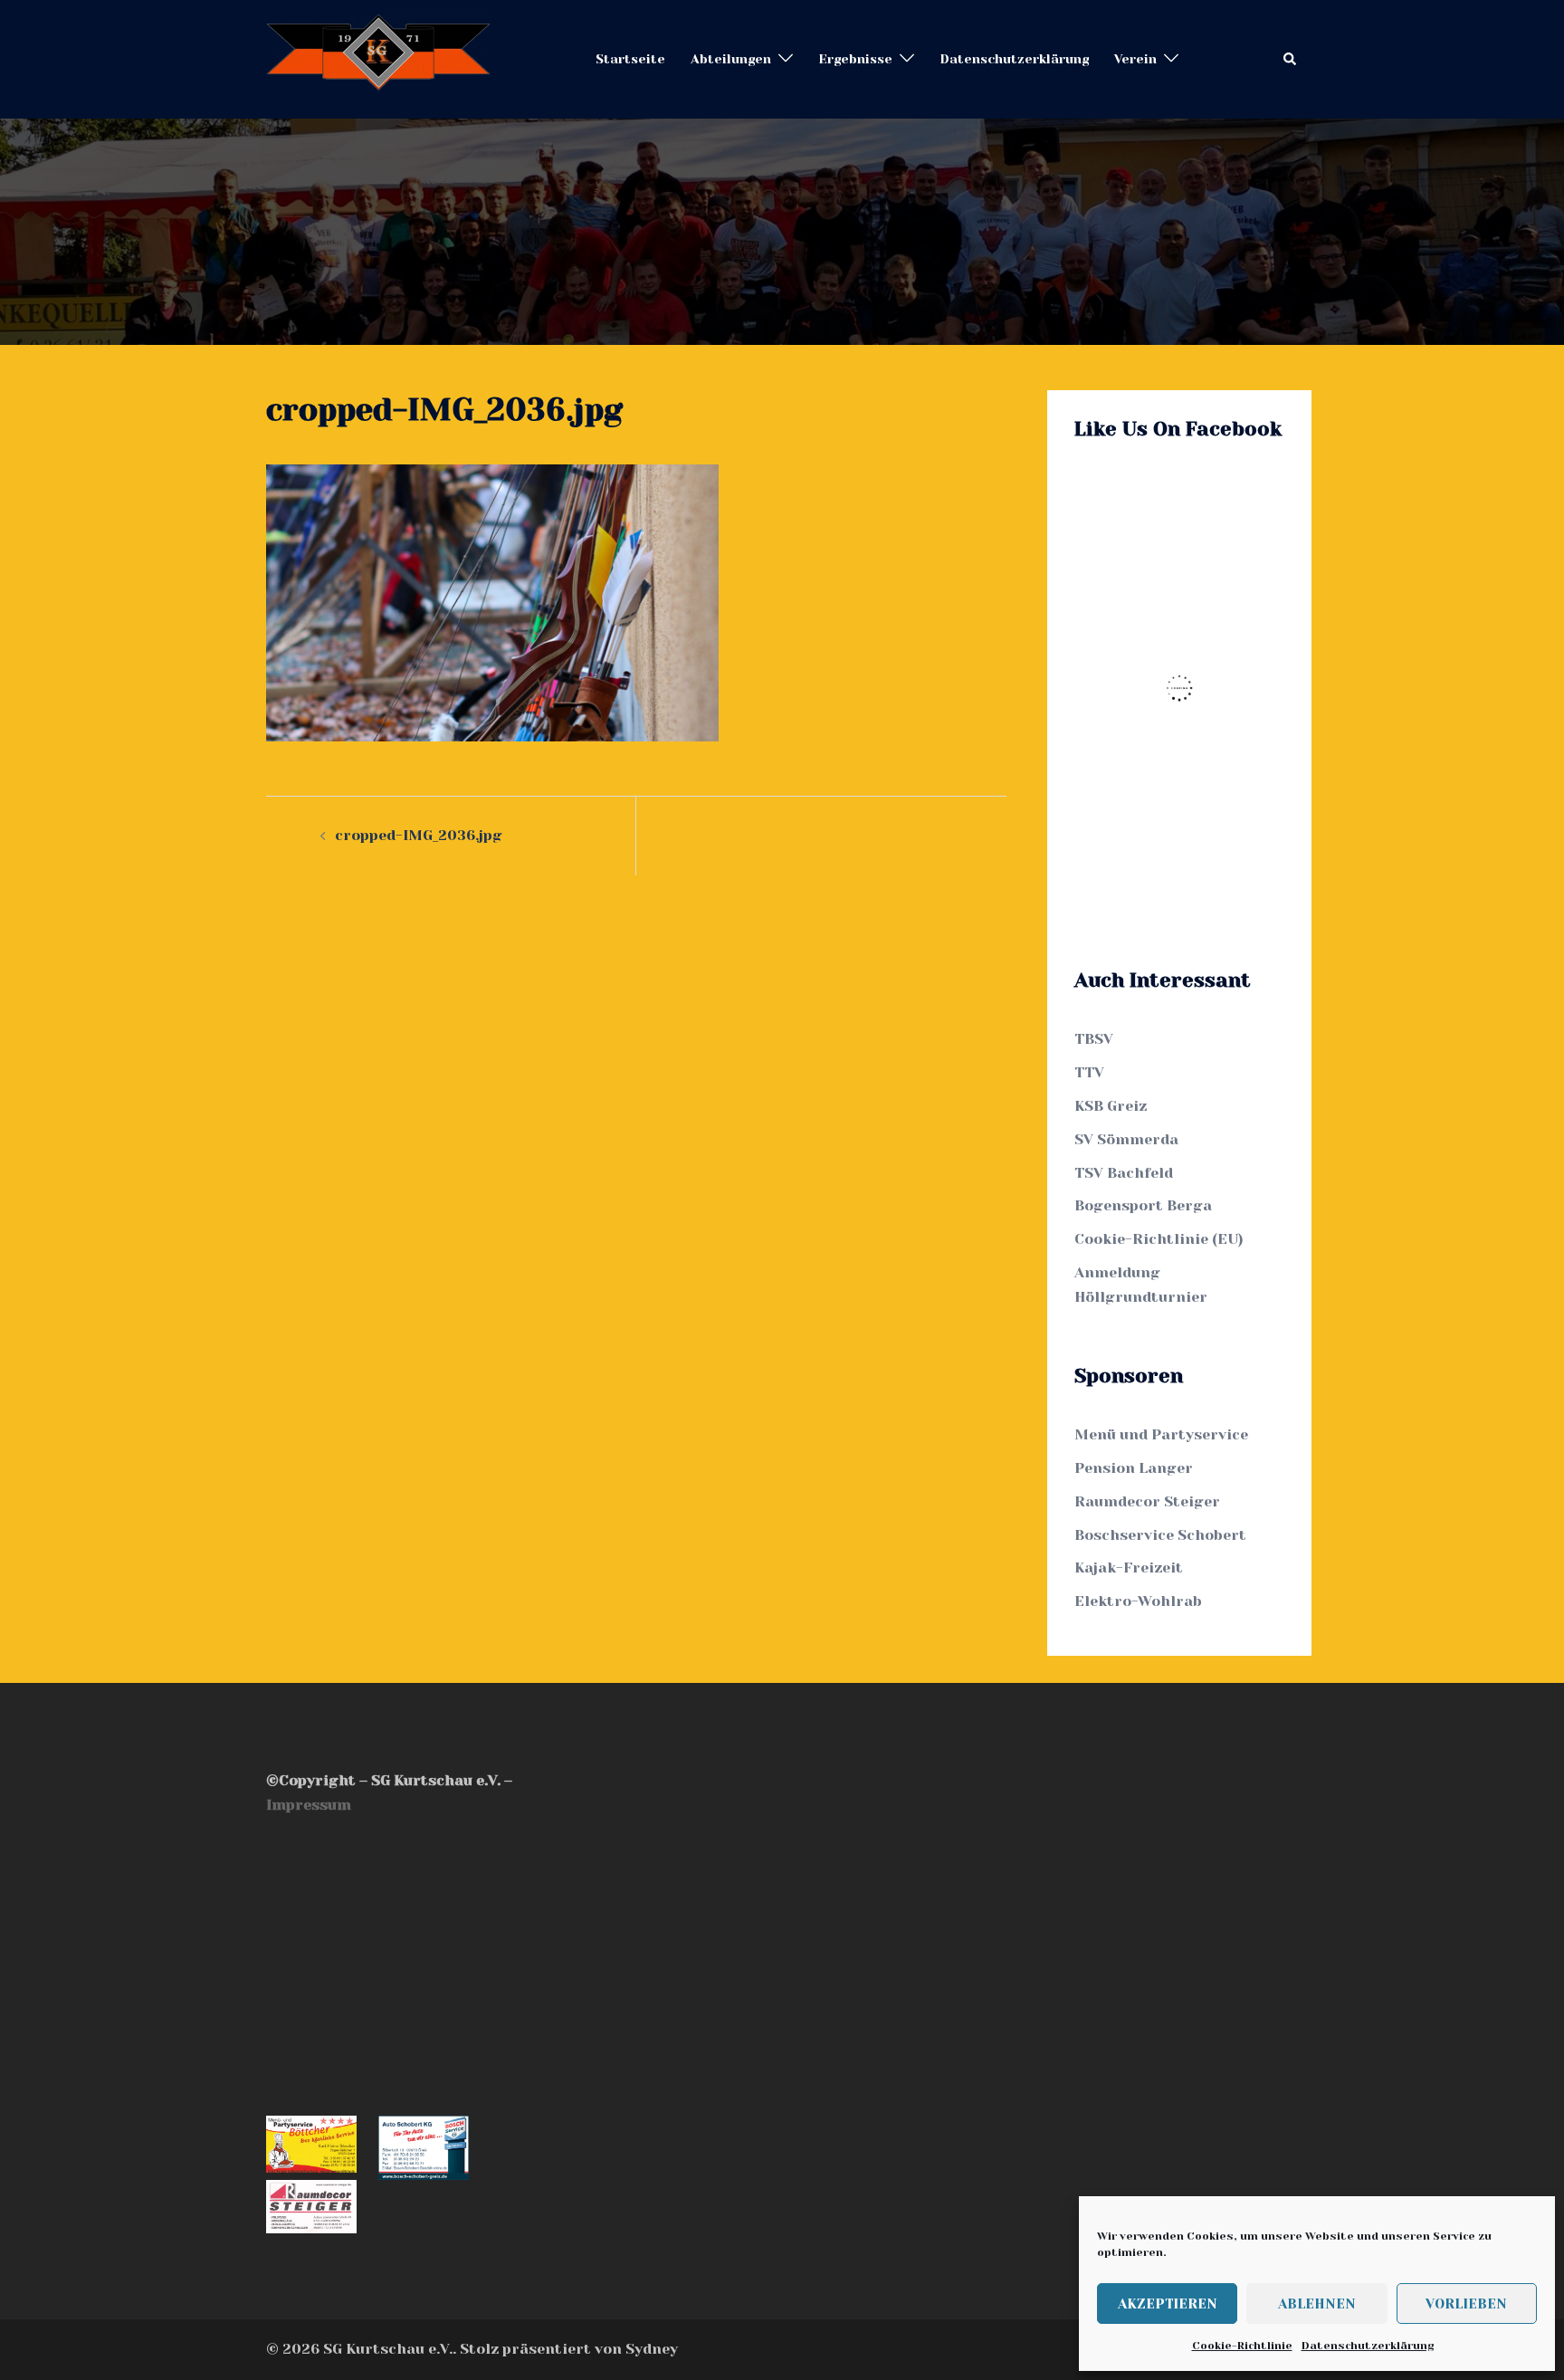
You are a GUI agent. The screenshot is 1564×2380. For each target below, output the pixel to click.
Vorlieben (1466, 2304)
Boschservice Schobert (1160, 1535)
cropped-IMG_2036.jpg (419, 835)
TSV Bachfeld (1124, 1173)
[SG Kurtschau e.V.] (378, 58)
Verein (1135, 59)
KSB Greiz (1111, 1106)
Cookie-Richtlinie (1242, 2346)
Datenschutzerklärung (1368, 2346)
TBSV (1094, 1039)
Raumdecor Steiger (1147, 1501)
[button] (1291, 59)
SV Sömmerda (1126, 1139)
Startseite (630, 59)
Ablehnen (1317, 2304)
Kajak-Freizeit (1129, 1568)
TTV (1089, 1072)
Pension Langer (1134, 1468)
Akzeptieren (1168, 2304)
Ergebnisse (855, 59)
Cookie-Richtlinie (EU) (1159, 1239)
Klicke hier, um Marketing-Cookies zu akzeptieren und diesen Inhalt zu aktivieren (1184, 688)
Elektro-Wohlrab (1138, 1601)
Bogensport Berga (1143, 1205)
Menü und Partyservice (1161, 1434)
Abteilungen (731, 59)
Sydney (652, 2349)
